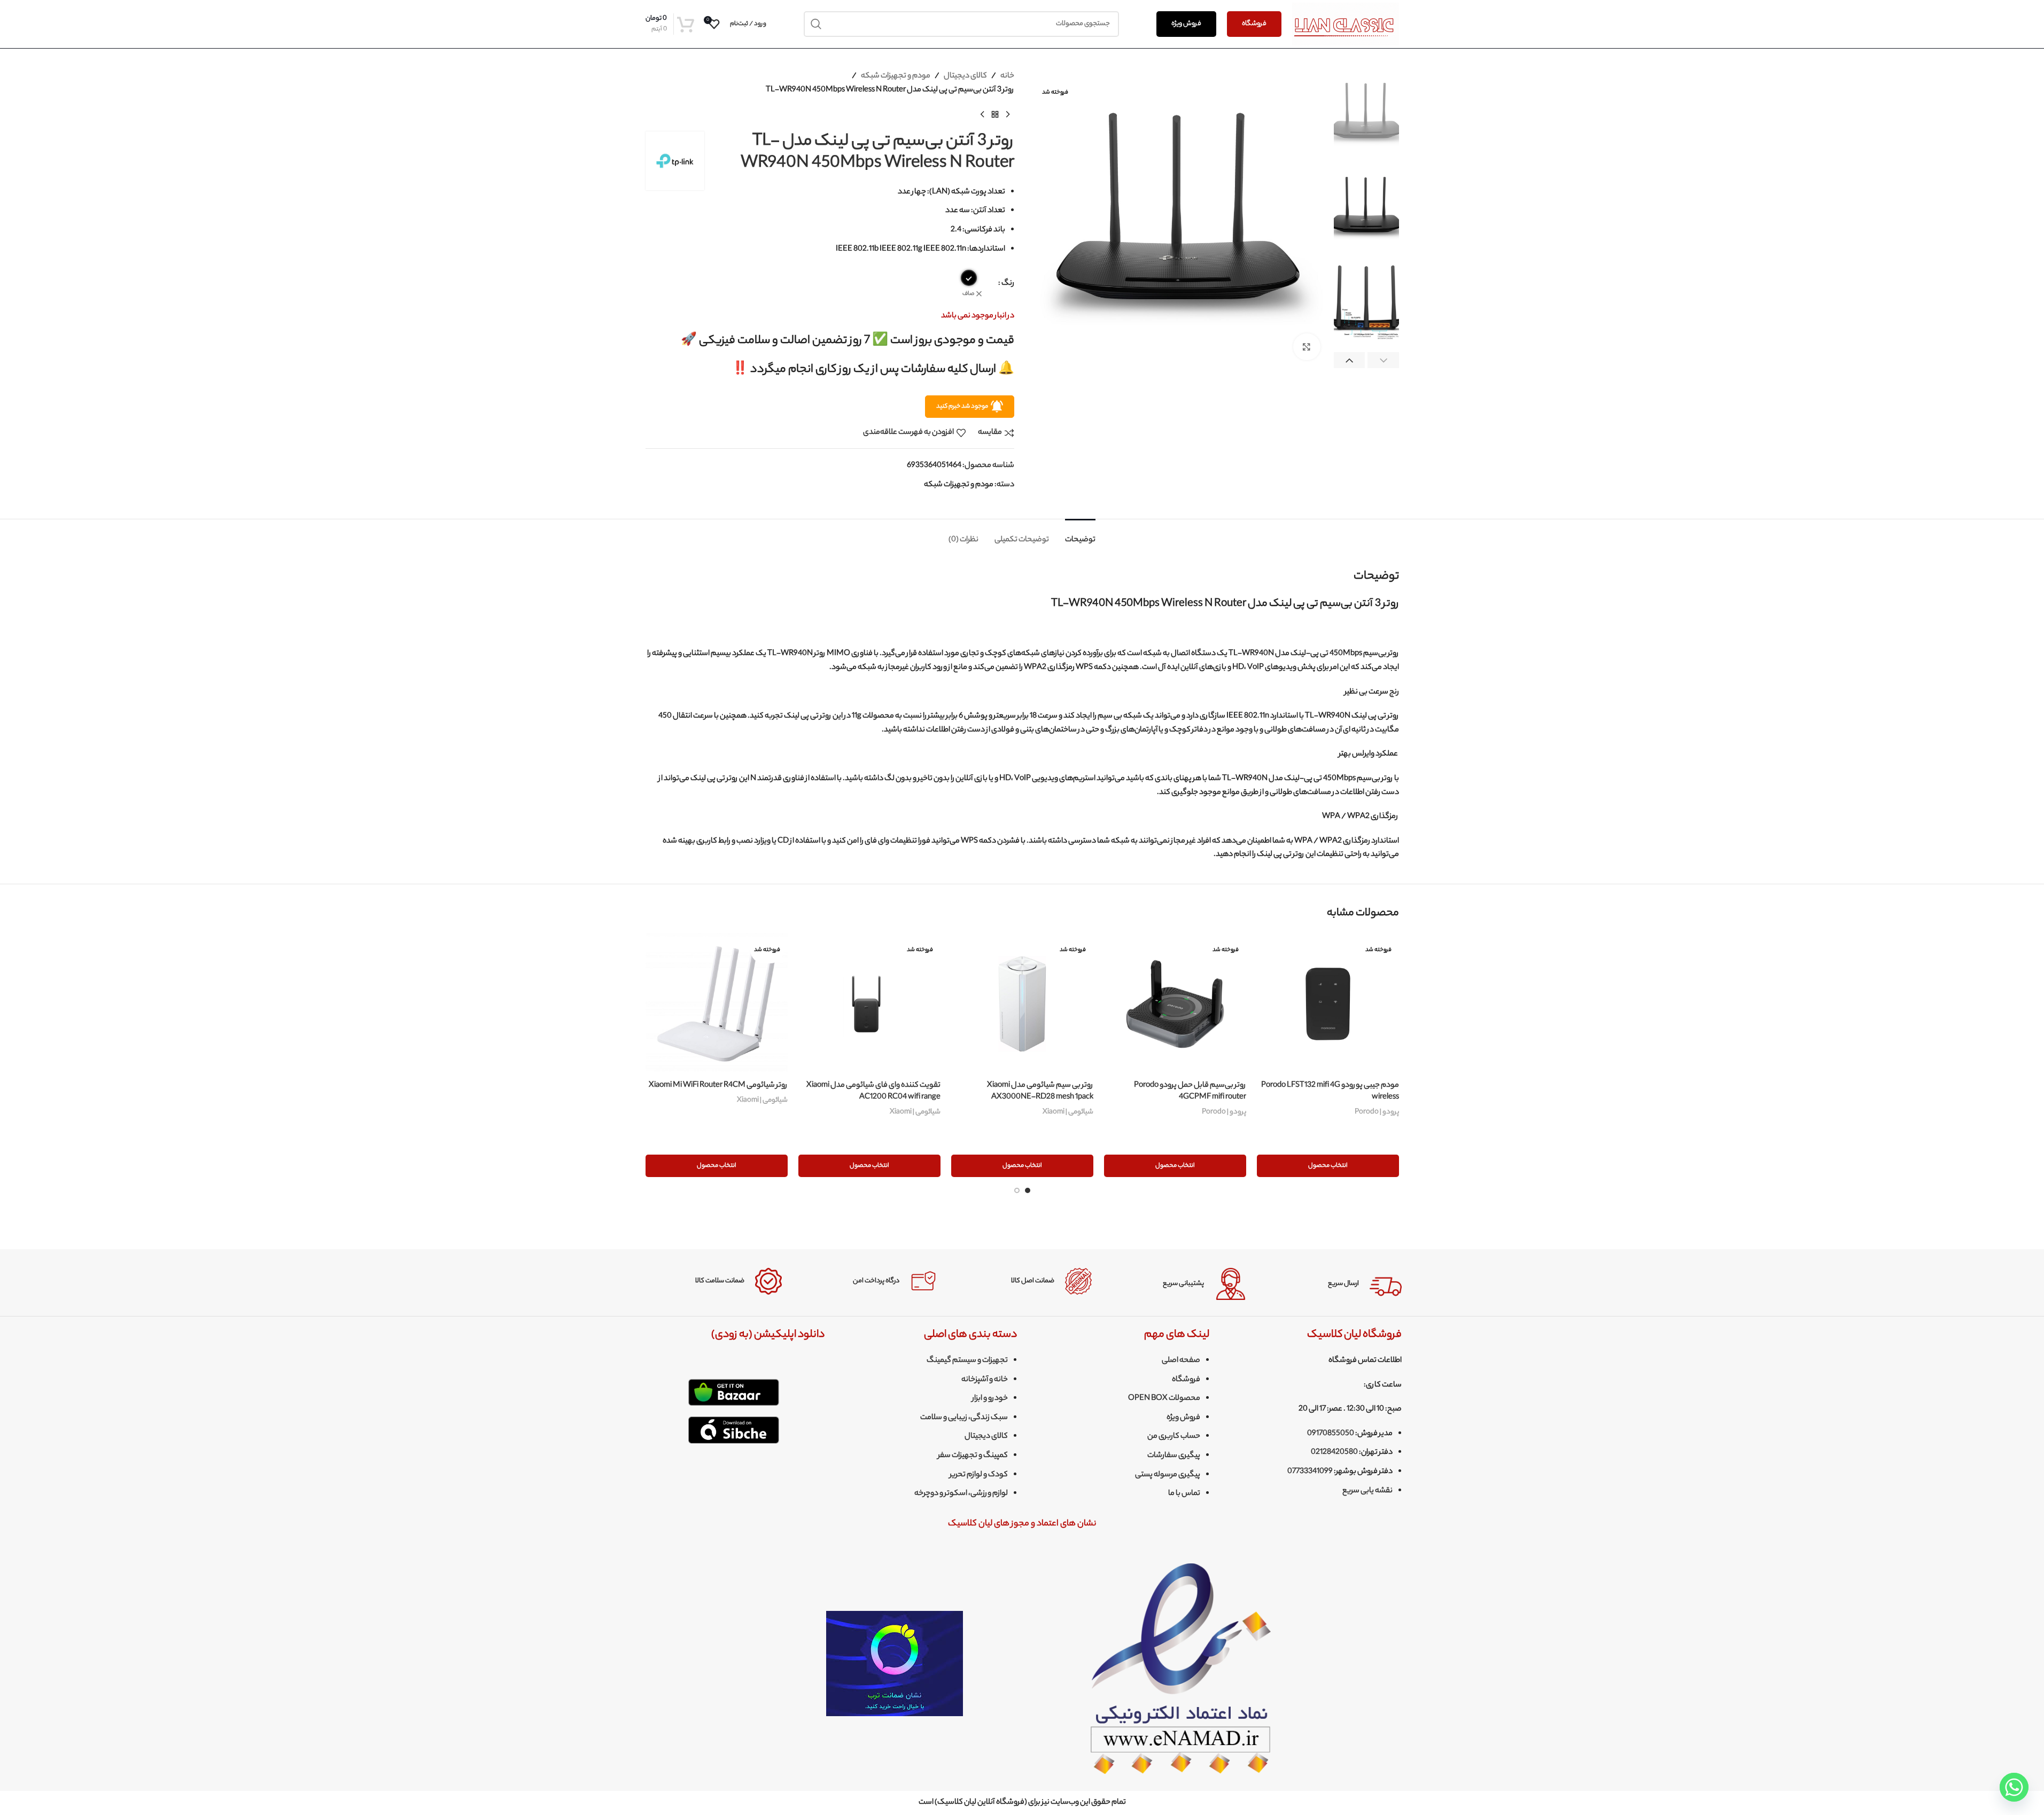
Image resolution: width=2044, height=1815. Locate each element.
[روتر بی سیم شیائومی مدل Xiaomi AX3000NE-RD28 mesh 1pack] (1022, 1004)
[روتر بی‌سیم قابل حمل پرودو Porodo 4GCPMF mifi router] (1175, 1004)
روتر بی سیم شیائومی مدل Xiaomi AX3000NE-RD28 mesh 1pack (1040, 1092)
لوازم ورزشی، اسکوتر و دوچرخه (961, 1494)
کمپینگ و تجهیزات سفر (973, 1456)
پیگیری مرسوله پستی (1168, 1475)
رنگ (1008, 284)
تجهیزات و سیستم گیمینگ (967, 1361)
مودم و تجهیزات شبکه (896, 76)
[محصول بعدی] (982, 114)
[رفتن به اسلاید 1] (1028, 1190)
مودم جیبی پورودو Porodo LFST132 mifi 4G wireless (1330, 1092)
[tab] (1080, 535)
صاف (968, 294)
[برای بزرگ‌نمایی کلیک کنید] (1307, 347)
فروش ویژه (1186, 24)
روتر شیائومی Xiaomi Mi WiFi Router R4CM (718, 1086)
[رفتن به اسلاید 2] (1017, 1190)
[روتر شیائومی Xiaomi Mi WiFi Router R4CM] (717, 1004)
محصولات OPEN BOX (1164, 1399)
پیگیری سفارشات (1174, 1456)
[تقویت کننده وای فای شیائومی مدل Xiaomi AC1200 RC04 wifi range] (869, 1004)
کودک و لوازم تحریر (979, 1475)
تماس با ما (1184, 1494)
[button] (1383, 361)
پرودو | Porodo (1377, 1112)
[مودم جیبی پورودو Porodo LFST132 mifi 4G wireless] (1328, 1004)
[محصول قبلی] (1008, 114)
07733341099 (1310, 1472)
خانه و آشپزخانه (985, 1380)
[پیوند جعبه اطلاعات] (1332, 1284)
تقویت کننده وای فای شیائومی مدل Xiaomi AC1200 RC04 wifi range (873, 1092)
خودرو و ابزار (990, 1399)
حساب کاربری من (1174, 1437)
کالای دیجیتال (965, 76)
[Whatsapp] (2014, 1787)
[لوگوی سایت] (1346, 24)
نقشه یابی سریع (1367, 1491)
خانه (1007, 76)
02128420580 (1334, 1453)
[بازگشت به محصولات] (995, 114)
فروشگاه (1254, 24)
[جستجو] (817, 24)
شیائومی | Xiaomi (1068, 1112)
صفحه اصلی (1181, 1361)
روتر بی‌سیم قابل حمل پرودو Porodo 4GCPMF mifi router (1190, 1092)
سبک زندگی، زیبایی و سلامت (964, 1418)
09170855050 (1331, 1434)
